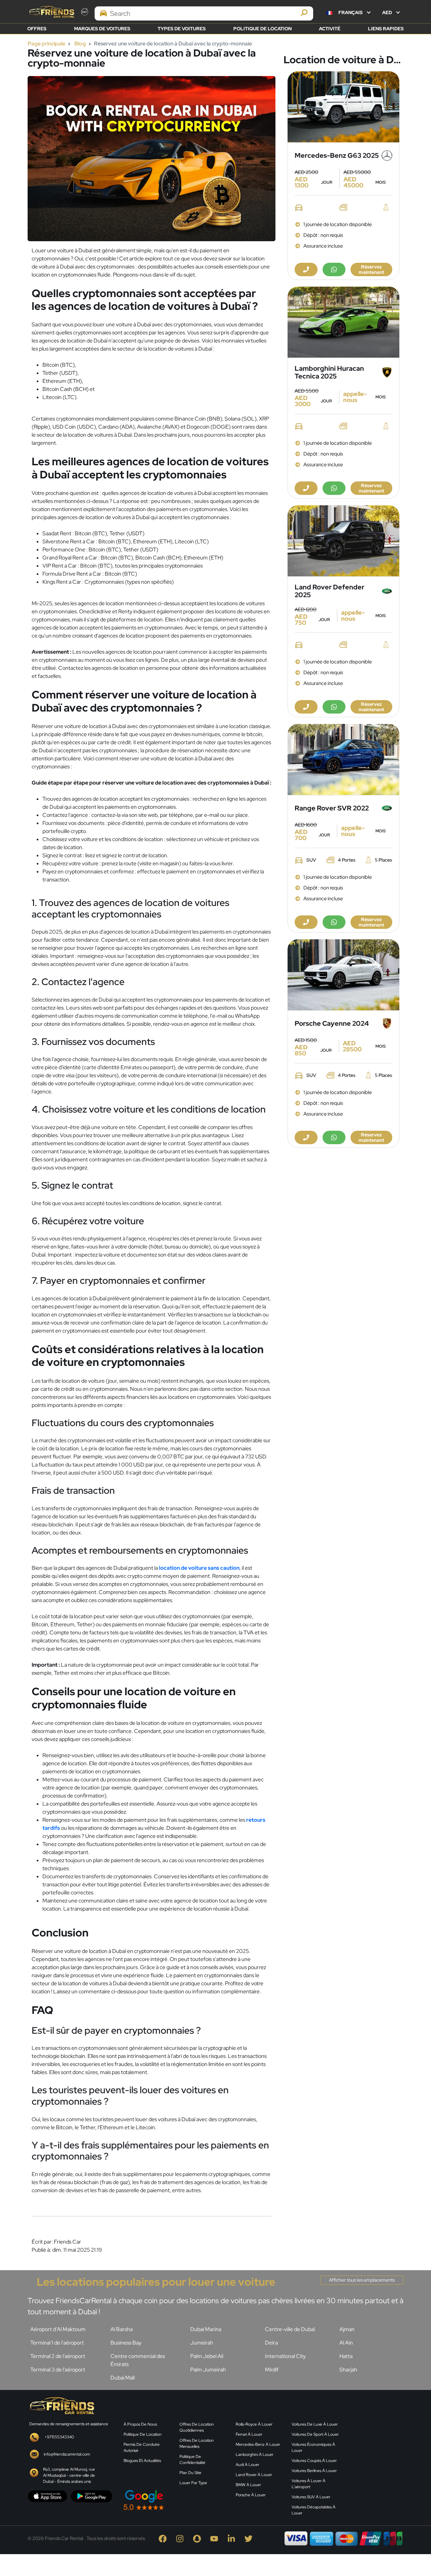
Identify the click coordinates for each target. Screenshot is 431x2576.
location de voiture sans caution (199, 1568)
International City (285, 2356)
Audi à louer (247, 2465)
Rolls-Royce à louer (254, 2424)
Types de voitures (182, 29)
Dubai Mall (123, 2378)
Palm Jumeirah (208, 2370)
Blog (80, 44)
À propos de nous (140, 2424)
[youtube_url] (216, 2538)
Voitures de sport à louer (315, 2434)
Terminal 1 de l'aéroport (57, 2343)
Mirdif (272, 2370)
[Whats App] (334, 269)
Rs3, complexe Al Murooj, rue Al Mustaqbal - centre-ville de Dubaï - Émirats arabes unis (69, 2475)
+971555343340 (59, 2437)
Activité (330, 29)
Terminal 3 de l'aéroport (58, 2370)
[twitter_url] (250, 2538)
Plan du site (190, 2473)
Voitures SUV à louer (311, 2497)
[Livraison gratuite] (343, 107)
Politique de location (262, 29)
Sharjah (348, 2370)
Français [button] (351, 12)
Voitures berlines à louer (314, 2471)
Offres (37, 29)
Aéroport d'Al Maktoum (58, 2329)
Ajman (347, 2329)
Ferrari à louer (249, 2434)
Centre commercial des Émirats (138, 2360)
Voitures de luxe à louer (315, 2424)
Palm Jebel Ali (207, 2356)
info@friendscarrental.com (67, 2454)
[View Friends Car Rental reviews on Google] (176, 2500)
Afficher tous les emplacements (362, 2280)
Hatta (346, 2356)
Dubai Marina (206, 2329)
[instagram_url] (181, 2538)
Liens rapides (386, 29)
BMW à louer (248, 2485)
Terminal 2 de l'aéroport (58, 2356)
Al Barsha (122, 2329)
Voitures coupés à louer (314, 2461)
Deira (271, 2343)
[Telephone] (306, 269)
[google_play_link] (92, 2496)
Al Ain (346, 2343)
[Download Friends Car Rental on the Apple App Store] (48, 2496)
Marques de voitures (102, 29)
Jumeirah (202, 2343)
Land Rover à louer (254, 2475)
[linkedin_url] (233, 2538)
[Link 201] (61, 2405)
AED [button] (388, 12)
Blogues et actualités (142, 2461)
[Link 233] (375, 2448)
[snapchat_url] (198, 2538)
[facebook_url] (164, 2538)
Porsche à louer (251, 2495)
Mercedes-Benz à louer (258, 2444)
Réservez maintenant (371, 269)
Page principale (46, 44)
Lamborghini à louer (255, 2455)
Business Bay (126, 2343)
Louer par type (193, 2483)
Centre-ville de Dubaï (290, 2329)
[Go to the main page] (51, 12)
